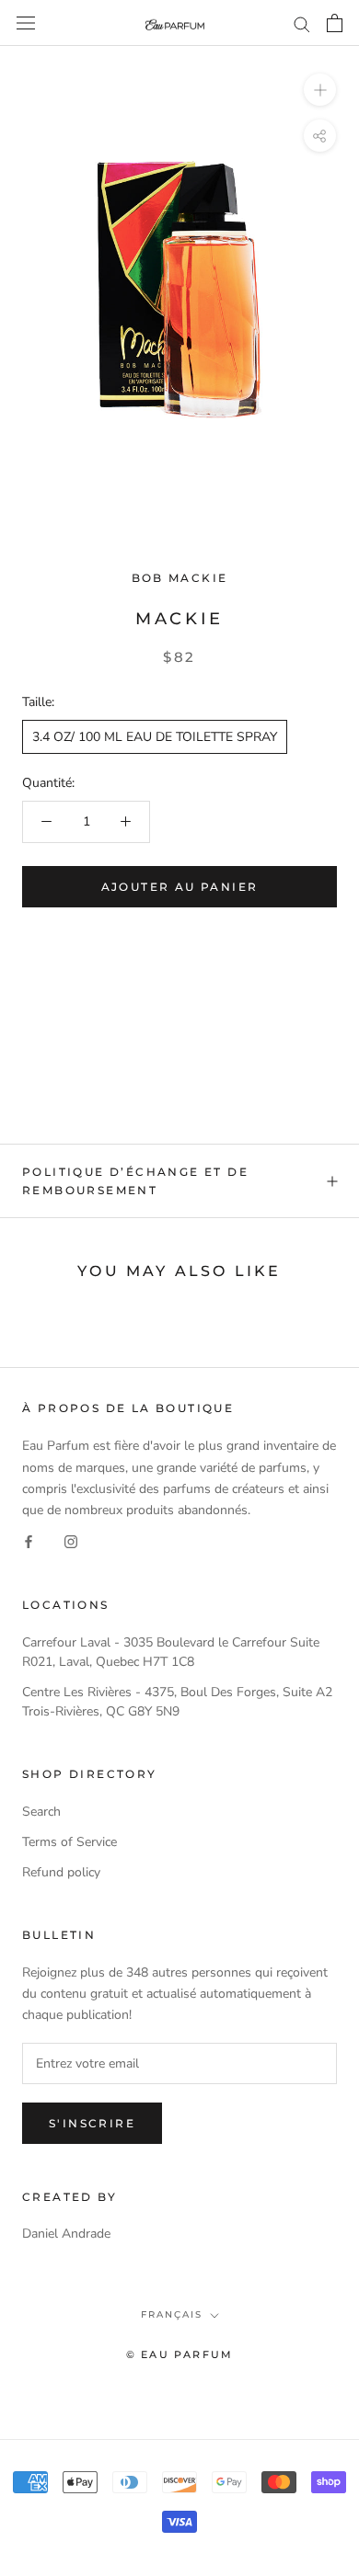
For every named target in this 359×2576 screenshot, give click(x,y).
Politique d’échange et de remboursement (135, 1181)
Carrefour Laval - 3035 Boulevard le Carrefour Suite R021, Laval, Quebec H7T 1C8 (171, 1652)
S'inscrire (92, 2123)
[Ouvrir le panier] (335, 23)
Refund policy (61, 1872)
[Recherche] (302, 23)
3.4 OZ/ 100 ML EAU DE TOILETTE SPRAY (155, 737)
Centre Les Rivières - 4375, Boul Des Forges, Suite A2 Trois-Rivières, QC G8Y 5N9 (177, 1702)
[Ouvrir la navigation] (26, 23)
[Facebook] (29, 1541)
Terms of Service (69, 1842)
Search (41, 1812)
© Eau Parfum (179, 2354)
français (172, 2314)
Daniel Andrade (66, 2234)
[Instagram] (71, 1541)
